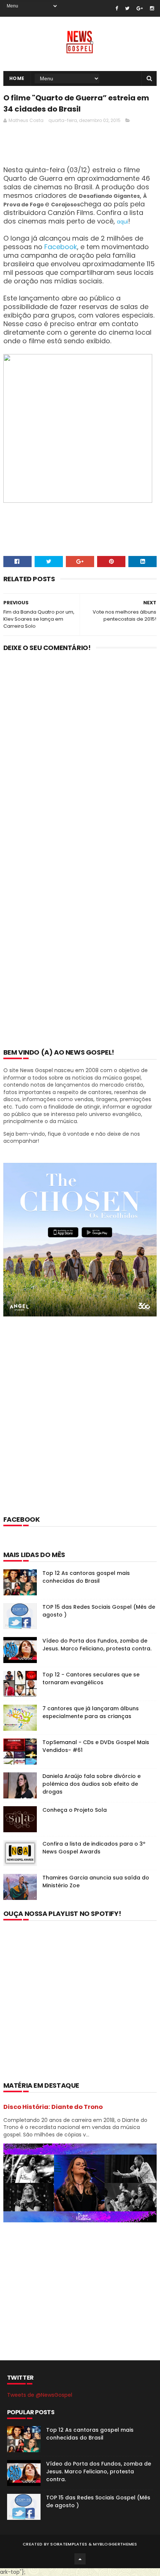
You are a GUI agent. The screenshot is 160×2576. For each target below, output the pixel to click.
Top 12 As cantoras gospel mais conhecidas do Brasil (86, 1577)
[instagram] (152, 8)
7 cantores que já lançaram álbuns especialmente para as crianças (91, 1712)
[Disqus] (80, 755)
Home (17, 78)
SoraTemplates (69, 2544)
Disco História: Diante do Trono (53, 2107)
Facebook (61, 247)
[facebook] (117, 8)
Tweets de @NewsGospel (40, 2395)
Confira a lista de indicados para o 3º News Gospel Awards (94, 1848)
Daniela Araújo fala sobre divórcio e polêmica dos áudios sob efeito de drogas (92, 1784)
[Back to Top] (80, 2559)
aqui (122, 222)
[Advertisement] (80, 1426)
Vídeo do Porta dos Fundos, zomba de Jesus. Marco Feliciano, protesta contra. (97, 1645)
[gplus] (140, 8)
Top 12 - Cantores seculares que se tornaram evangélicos (91, 1678)
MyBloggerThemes (115, 2544)
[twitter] (127, 8)
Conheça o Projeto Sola (75, 1810)
